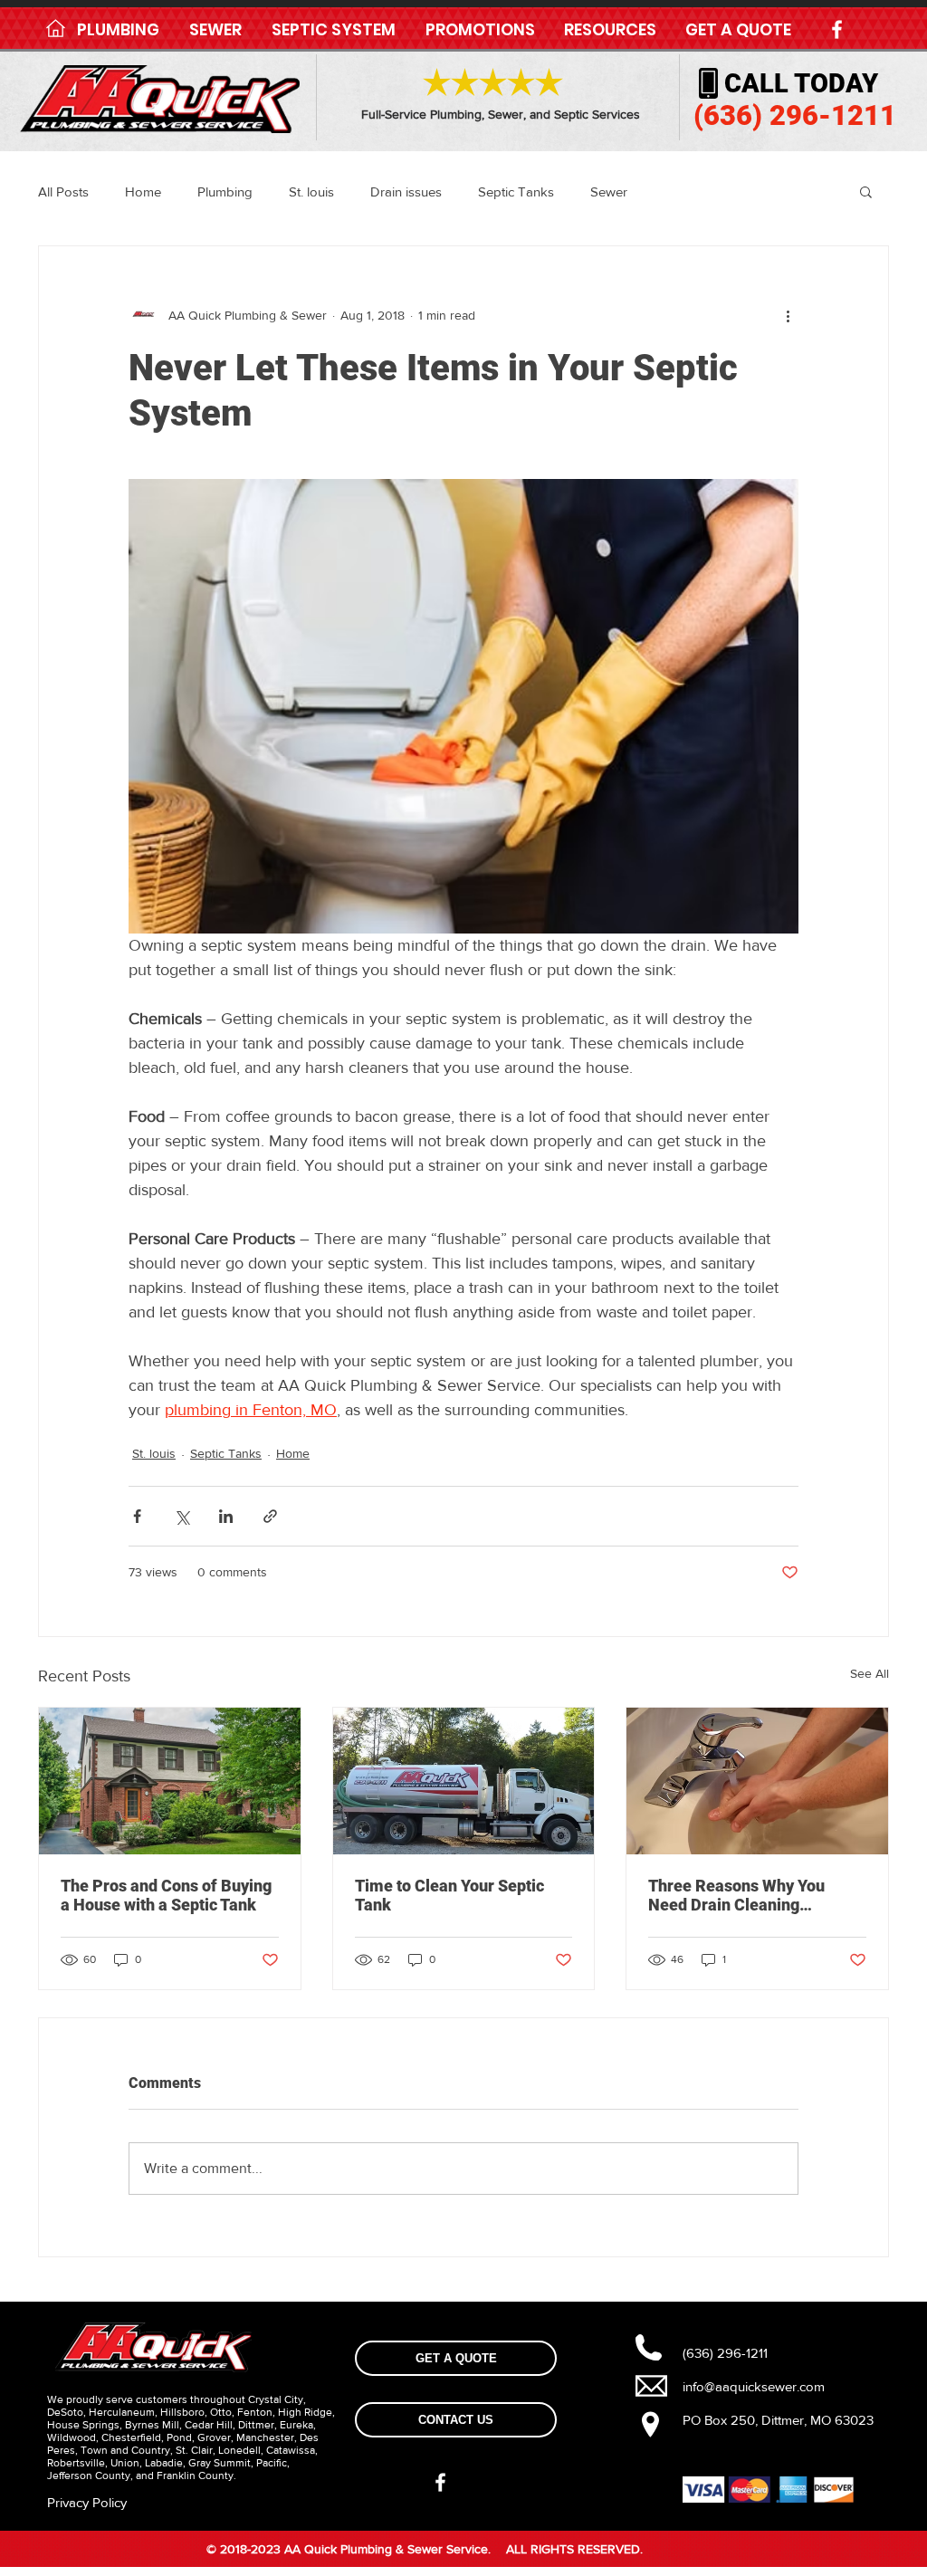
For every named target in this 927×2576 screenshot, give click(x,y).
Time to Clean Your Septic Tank (449, 1895)
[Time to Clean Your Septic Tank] (464, 1781)
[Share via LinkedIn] (226, 1516)
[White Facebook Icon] (837, 29)
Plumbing (225, 192)
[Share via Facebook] (137, 1516)
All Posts (63, 192)
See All (870, 1673)
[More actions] (788, 315)
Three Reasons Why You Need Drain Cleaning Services (736, 1895)
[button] (118, 30)
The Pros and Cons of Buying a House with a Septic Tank (166, 1895)
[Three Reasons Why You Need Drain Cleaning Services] (757, 1781)
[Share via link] (270, 1516)
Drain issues (406, 192)
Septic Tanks (516, 192)
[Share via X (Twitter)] (182, 1516)
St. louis (311, 192)
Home (143, 192)
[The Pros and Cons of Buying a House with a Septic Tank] (170, 1781)
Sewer (609, 192)
